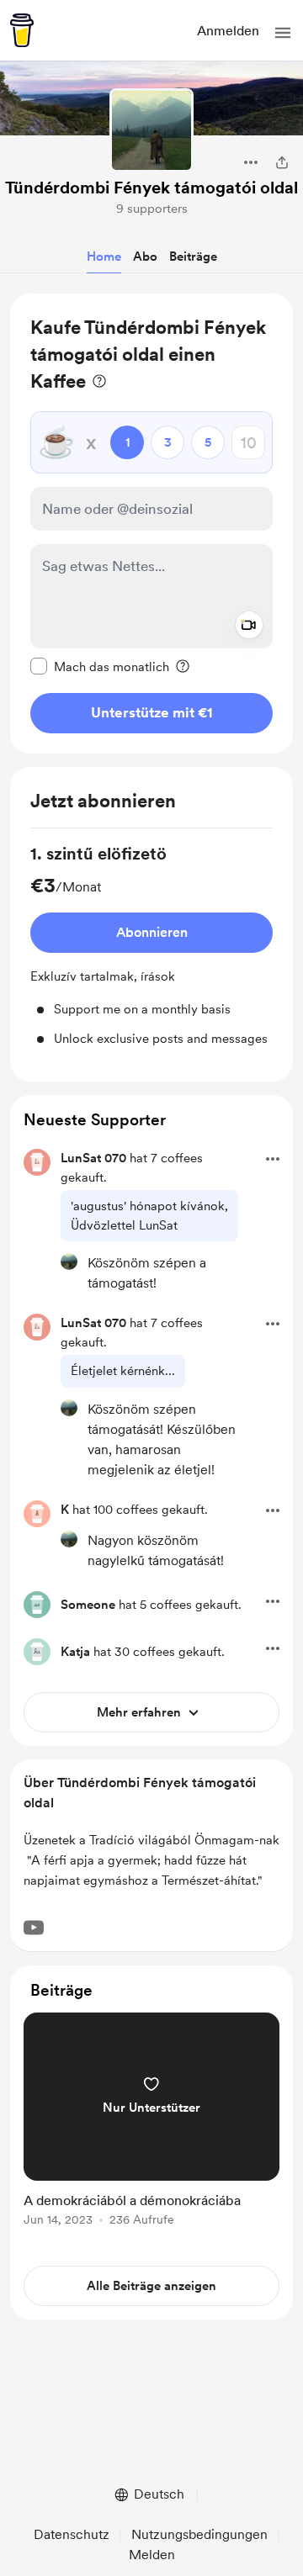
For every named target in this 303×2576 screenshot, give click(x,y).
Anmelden (228, 31)
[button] (283, 33)
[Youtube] (34, 1928)
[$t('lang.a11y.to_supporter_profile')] (69, 1262)
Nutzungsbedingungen (199, 2534)
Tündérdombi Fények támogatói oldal (151, 188)
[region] (151, 524)
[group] (151, 945)
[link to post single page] (151, 2122)
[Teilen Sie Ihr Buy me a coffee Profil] (282, 162)
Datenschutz (72, 2534)
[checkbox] (100, 666)
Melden (152, 2555)
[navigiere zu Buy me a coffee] (22, 30)
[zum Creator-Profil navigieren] (151, 130)
